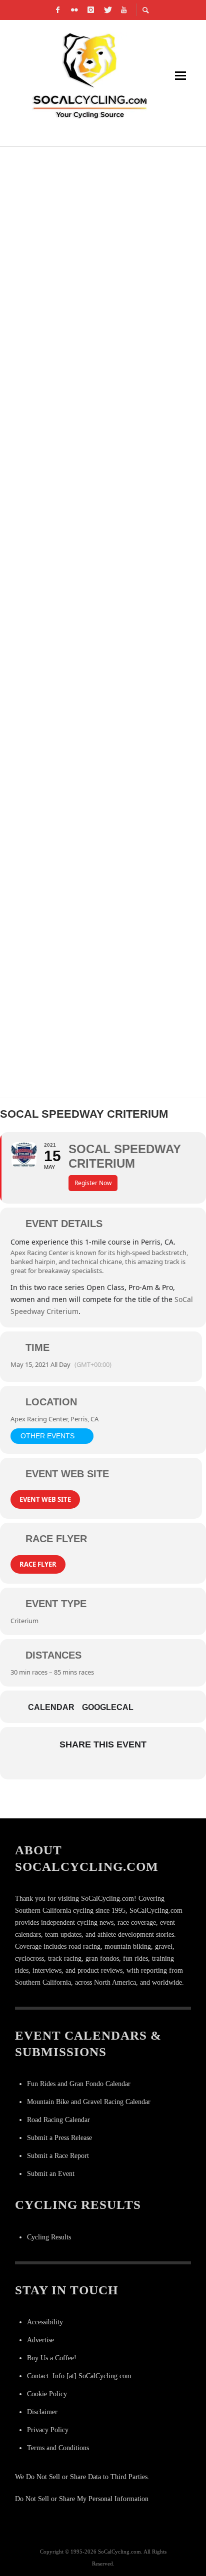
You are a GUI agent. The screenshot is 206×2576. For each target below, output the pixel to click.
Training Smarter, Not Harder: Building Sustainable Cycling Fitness (91, 768)
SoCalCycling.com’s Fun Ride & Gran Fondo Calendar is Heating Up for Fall (101, 649)
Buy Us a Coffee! (52, 2358)
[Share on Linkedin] (102, 1766)
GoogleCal (108, 1707)
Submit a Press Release (59, 2138)
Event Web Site (45, 1499)
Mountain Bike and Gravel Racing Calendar (89, 2102)
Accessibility (45, 2322)
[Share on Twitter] (82, 1766)
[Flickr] (74, 10)
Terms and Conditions (58, 2448)
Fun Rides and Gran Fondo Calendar (79, 2084)
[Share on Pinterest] (122, 1766)
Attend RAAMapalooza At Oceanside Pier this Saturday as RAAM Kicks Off (103, 531)
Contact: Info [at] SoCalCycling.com (79, 2376)
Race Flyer (38, 1564)
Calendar (51, 1707)
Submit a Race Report (58, 2156)
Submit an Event (51, 2174)
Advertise (40, 2340)
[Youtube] (124, 10)
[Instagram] (91, 10)
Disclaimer (42, 2412)
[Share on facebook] (62, 1766)
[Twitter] (107, 10)
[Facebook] (58, 10)
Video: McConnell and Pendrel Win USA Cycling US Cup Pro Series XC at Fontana (100, 293)
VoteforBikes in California (83, 401)
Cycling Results (49, 2237)
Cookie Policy (47, 2394)
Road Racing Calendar (58, 2120)
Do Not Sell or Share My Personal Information (82, 2499)
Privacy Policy (48, 2430)
